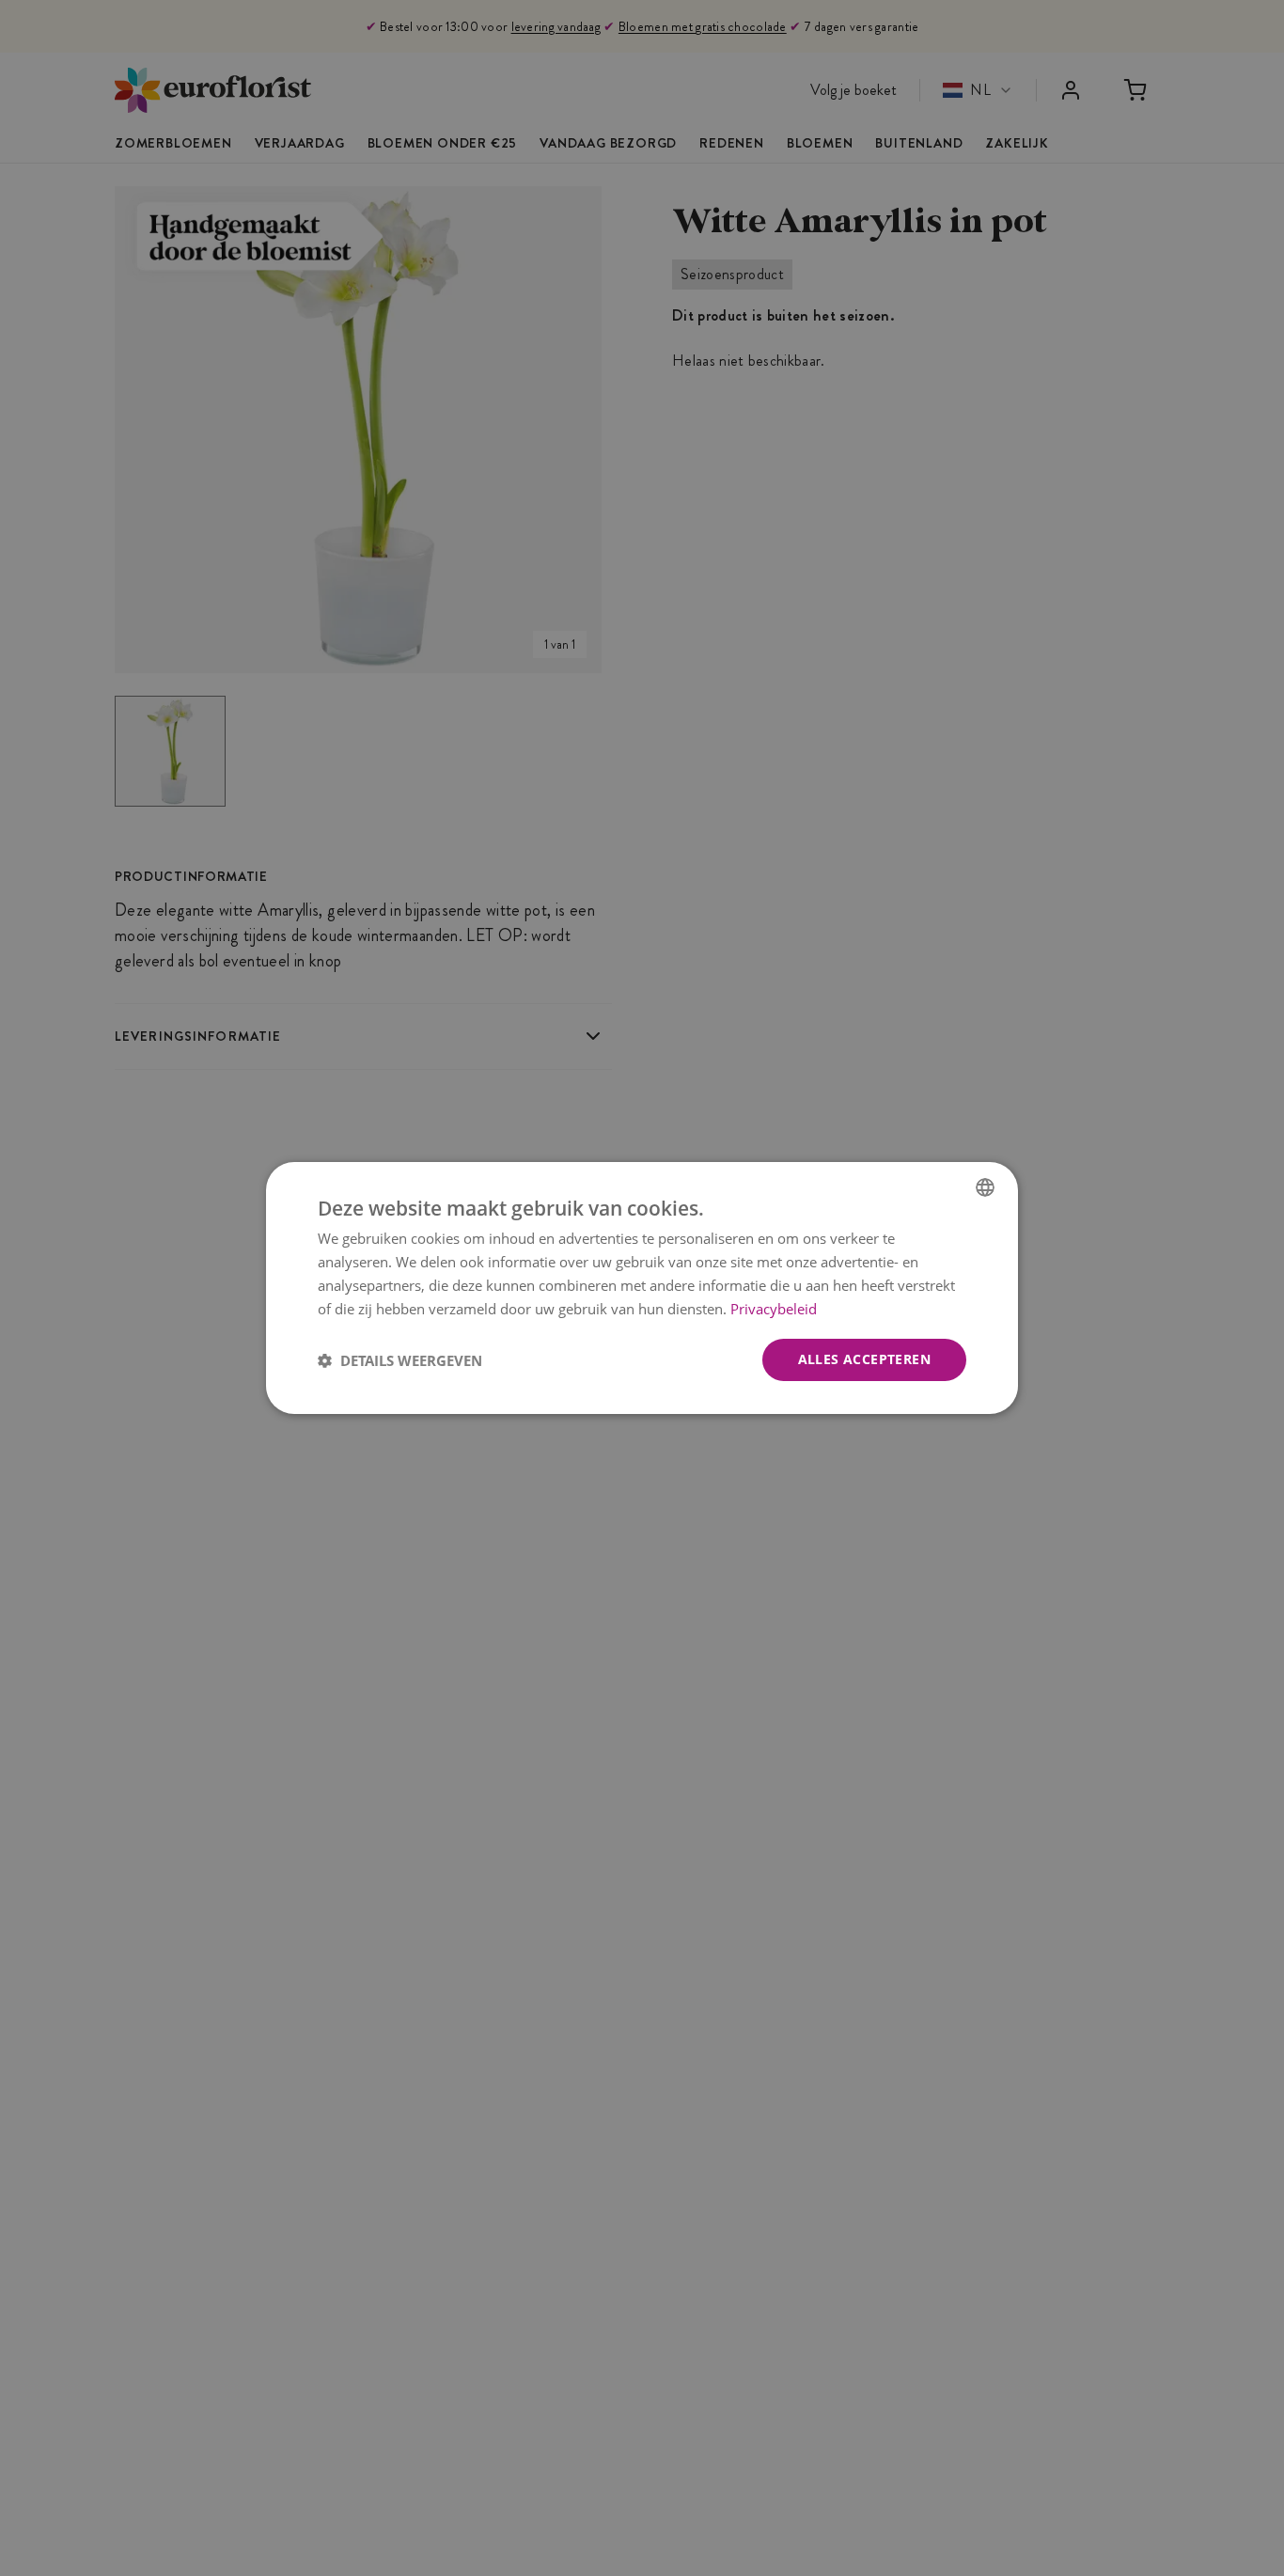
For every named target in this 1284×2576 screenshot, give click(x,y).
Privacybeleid (774, 1309)
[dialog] (642, 1288)
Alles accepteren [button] (864, 1359)
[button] (400, 1360)
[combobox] (985, 1187)
